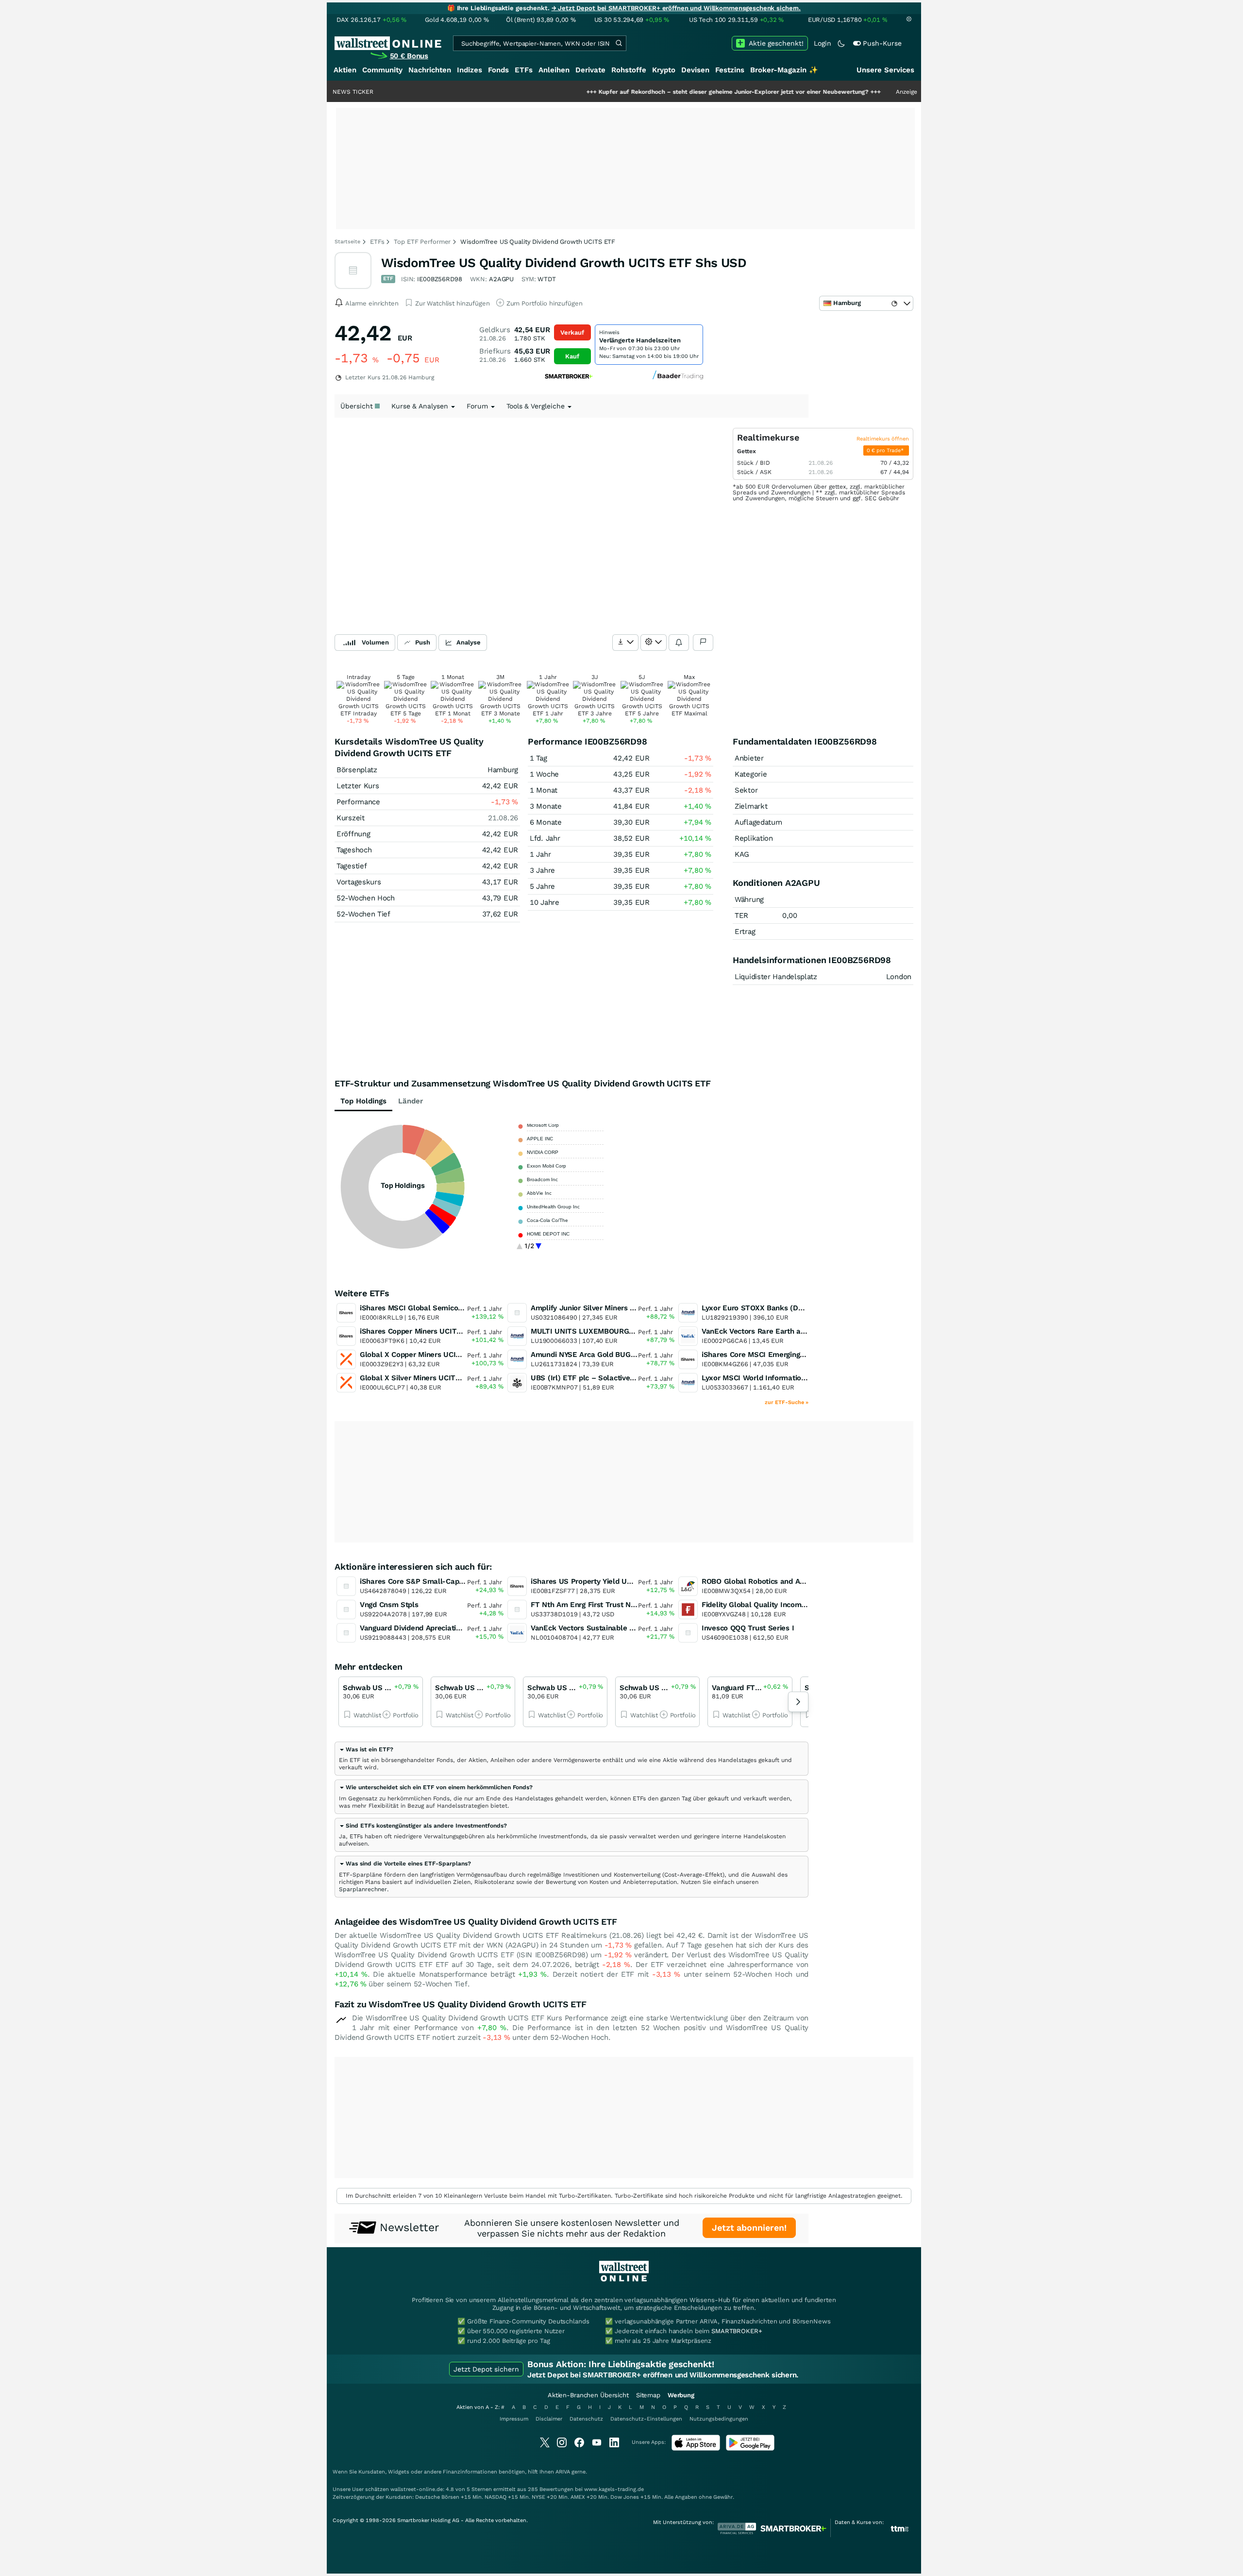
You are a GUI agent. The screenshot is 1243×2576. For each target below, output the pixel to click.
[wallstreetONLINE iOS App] (696, 2449)
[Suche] (619, 43)
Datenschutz (586, 2419)
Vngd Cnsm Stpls (389, 1605)
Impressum (514, 2419)
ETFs (524, 70)
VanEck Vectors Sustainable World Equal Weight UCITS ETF (634, 1628)
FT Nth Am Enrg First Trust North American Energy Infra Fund (637, 1605)
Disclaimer (549, 2419)
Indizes (470, 70)
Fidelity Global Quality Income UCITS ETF (773, 1605)
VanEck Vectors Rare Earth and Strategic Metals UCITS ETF (805, 1331)
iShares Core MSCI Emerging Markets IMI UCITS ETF (792, 1355)
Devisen (695, 70)
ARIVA (563, 2472)
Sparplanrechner (363, 1889)
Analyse (469, 642)
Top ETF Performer (422, 242)
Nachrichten (430, 70)
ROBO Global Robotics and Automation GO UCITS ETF (795, 1581)
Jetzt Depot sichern (486, 2369)
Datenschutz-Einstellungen (646, 2419)
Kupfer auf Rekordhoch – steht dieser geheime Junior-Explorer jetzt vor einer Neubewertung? (657, 92)
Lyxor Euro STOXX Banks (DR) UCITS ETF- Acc (782, 1308)
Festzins (730, 70)
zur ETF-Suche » (787, 1402)
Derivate (590, 70)
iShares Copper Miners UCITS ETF (419, 1331)
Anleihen (554, 70)
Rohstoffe (629, 70)
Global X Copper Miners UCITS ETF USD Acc (436, 1355)
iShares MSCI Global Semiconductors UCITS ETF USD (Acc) (462, 1308)
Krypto (664, 70)
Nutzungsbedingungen (719, 2419)
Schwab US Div (369, 1688)
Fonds (498, 70)
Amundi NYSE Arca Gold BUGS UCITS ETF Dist (611, 1355)
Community (382, 70)
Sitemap (648, 2395)
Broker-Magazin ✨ (784, 70)
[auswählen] (625, 643)
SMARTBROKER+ (737, 2331)
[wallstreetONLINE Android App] (750, 2449)
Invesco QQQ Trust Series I (748, 1628)
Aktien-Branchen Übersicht (588, 2395)
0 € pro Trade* (886, 450)
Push (423, 642)
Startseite (347, 242)
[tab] (571, 1759)
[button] (366, 1749)
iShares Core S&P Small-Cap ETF (417, 1581)
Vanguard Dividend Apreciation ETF (420, 1628)
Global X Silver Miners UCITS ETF (418, 1378)
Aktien (345, 70)
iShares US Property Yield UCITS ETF (595, 1581)
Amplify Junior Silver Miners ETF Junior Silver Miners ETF (630, 1308)
